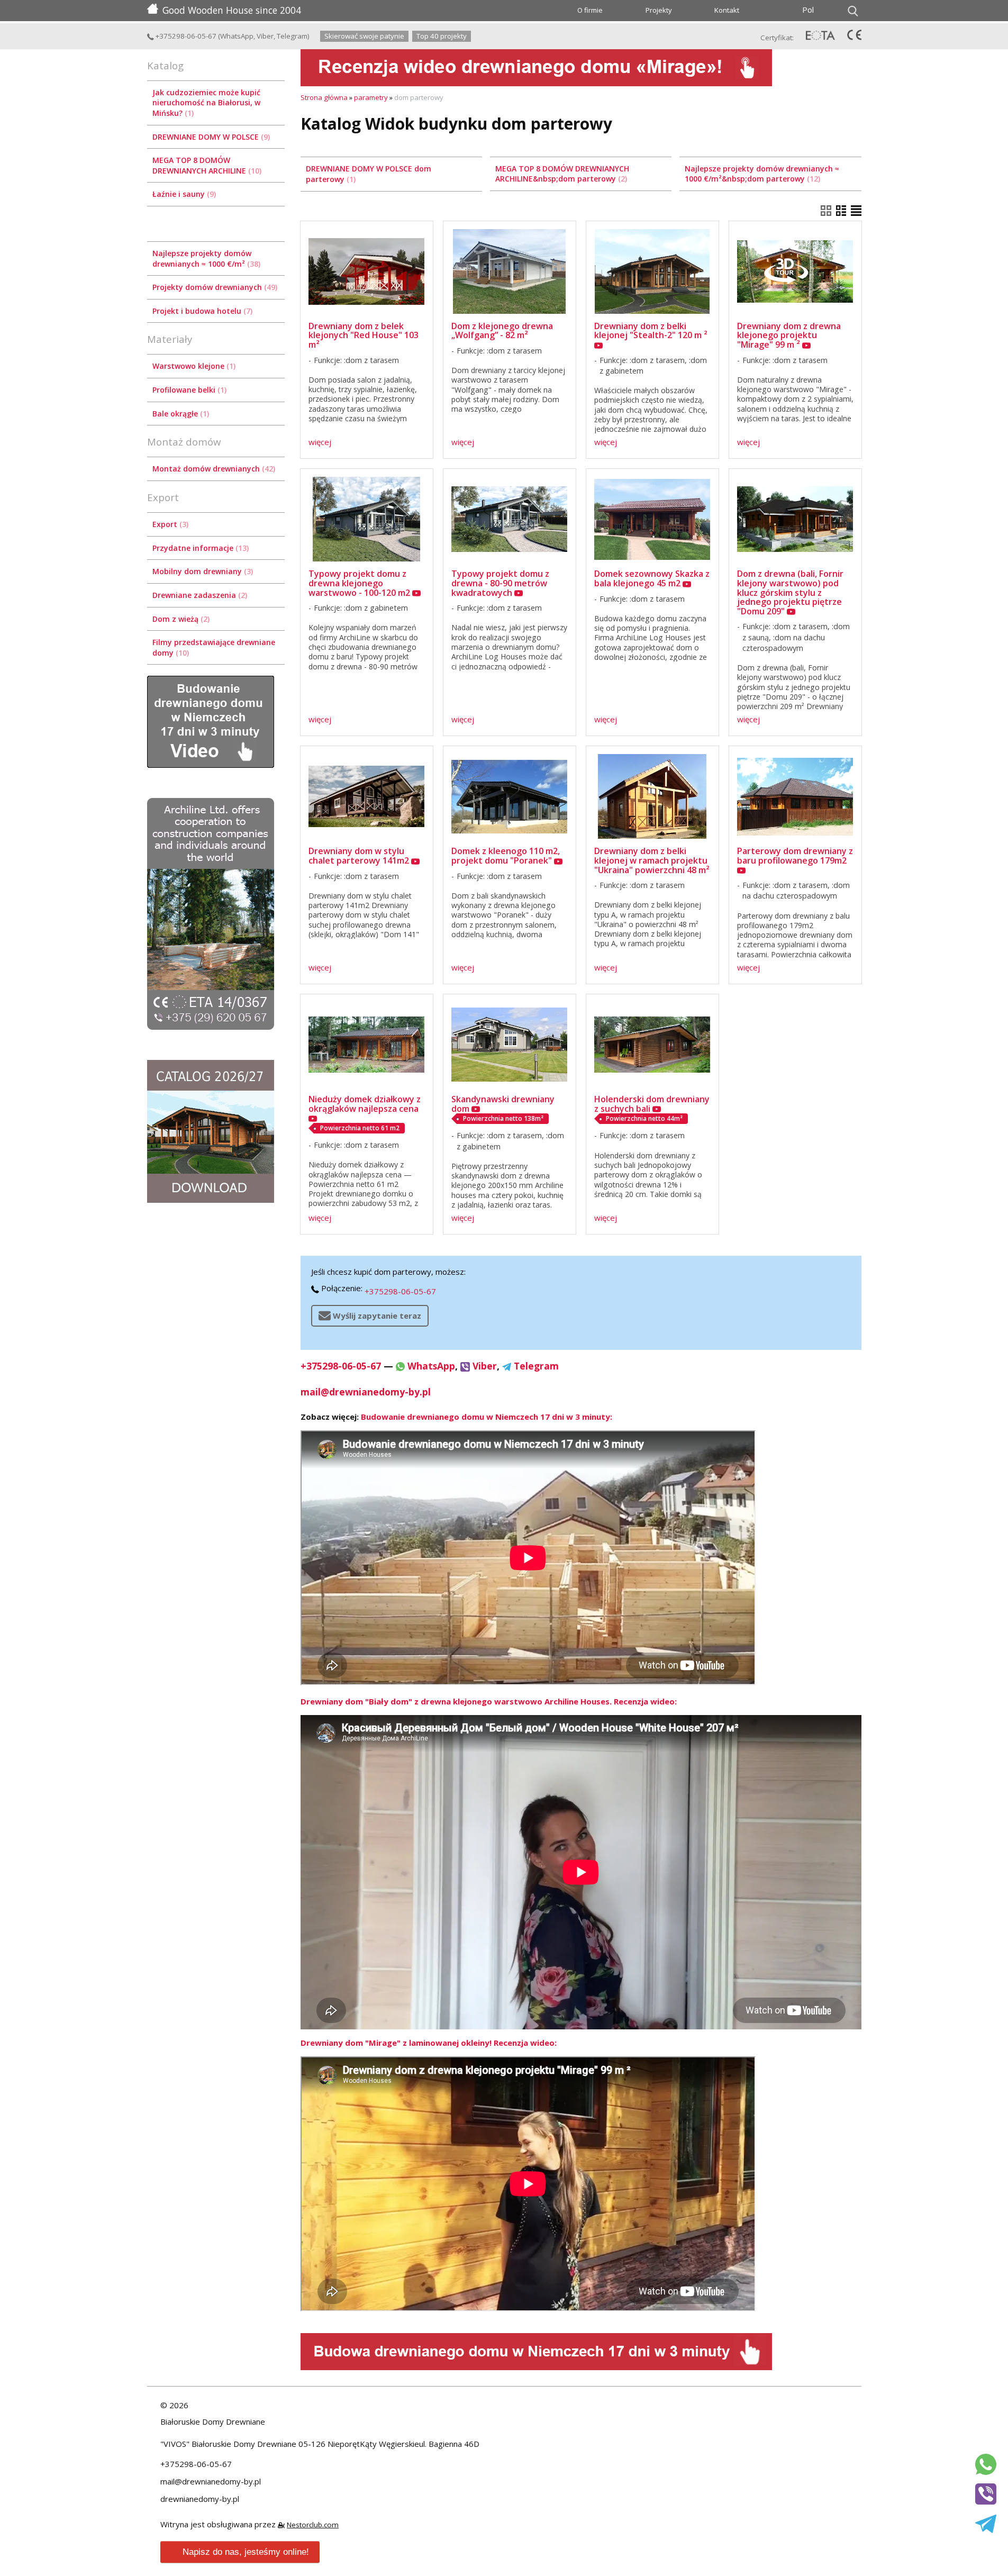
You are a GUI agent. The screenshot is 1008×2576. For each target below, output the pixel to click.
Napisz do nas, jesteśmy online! (246, 2552)
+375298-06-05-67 (185, 36)
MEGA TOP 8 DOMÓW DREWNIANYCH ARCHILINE (206, 165)
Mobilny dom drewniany (202, 571)
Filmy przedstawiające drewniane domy (214, 647)
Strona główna (324, 97)
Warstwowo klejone (193, 366)
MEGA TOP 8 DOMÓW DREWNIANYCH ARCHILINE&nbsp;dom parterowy (562, 174)
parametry (371, 97)
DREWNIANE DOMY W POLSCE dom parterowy (369, 174)
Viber (265, 36)
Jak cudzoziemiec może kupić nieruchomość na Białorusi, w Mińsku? (206, 103)
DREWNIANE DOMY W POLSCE (210, 137)
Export (169, 524)
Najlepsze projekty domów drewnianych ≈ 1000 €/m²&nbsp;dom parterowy (762, 174)
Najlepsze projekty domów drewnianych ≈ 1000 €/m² (205, 258)
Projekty (659, 10)
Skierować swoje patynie (364, 36)
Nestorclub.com (313, 2525)
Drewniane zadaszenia (199, 595)
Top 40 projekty (442, 36)
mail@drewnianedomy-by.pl (366, 1392)
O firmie (590, 10)
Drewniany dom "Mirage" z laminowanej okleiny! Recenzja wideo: (429, 2043)
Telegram (292, 36)
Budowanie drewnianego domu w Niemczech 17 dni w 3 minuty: (487, 1417)
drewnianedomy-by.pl (200, 2499)
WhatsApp (237, 36)
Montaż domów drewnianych (213, 469)
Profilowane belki (188, 390)
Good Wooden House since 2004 (232, 10)
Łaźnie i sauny (183, 194)
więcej (320, 442)
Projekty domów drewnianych (214, 287)
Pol (808, 10)
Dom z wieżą (180, 619)
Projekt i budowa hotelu (201, 311)
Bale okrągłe (180, 414)
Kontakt (727, 10)
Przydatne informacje (199, 548)
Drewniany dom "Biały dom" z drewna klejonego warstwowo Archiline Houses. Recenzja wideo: (489, 1701)
